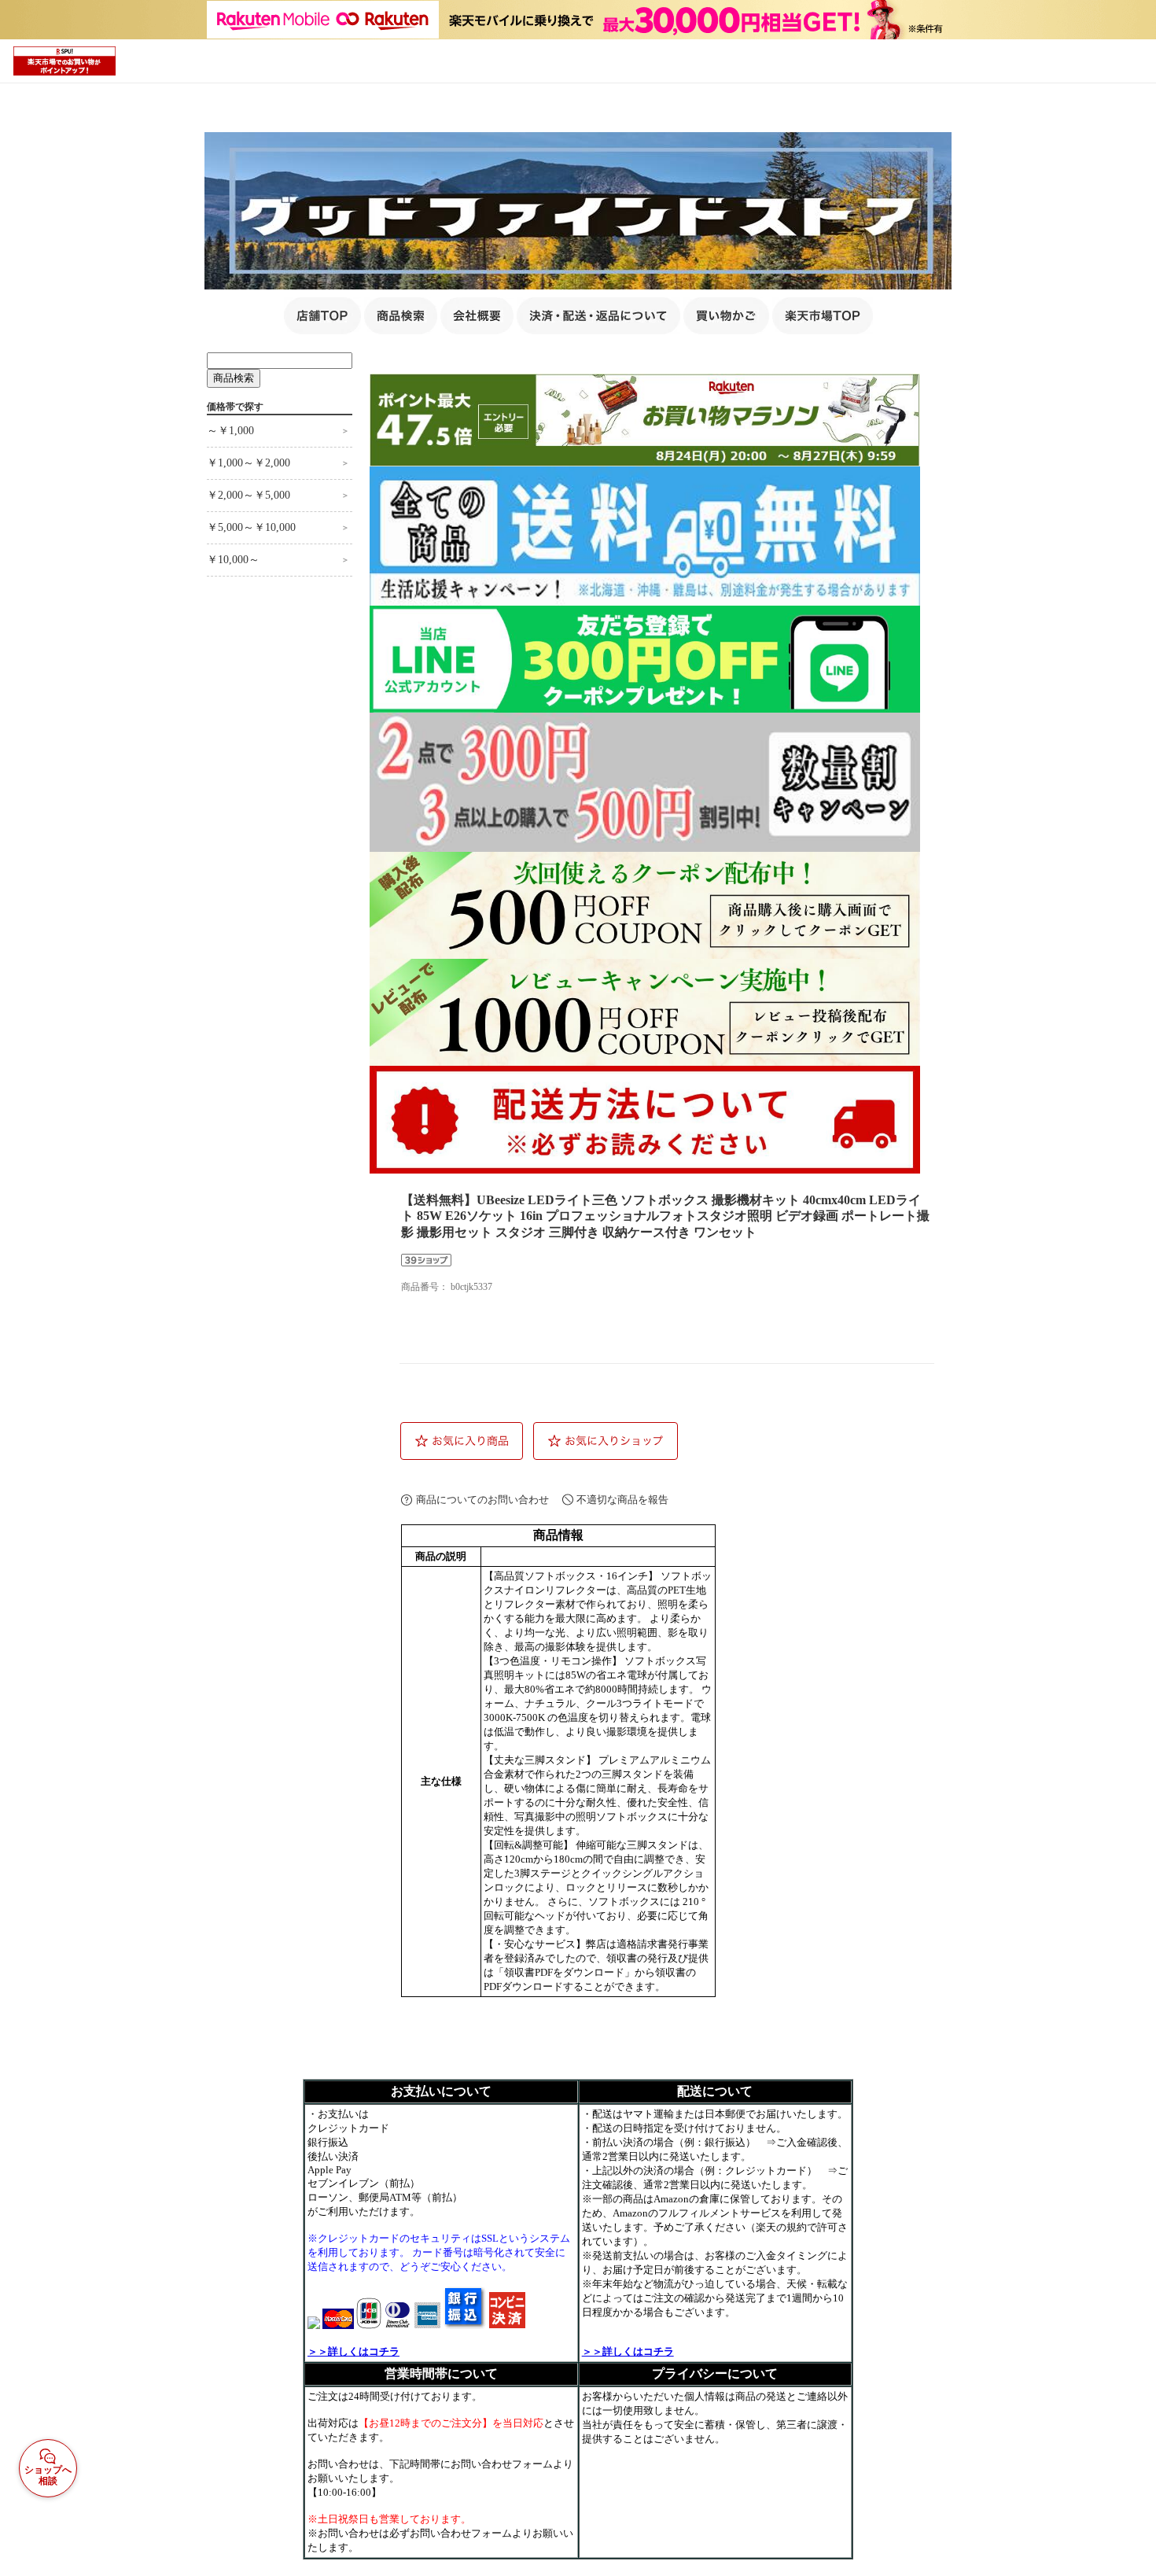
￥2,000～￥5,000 (249, 495)
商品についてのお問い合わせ (482, 1500)
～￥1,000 (230, 431)
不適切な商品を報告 (622, 1500)
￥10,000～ (233, 560)
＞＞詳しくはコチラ (353, 2351)
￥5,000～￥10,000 (251, 527)
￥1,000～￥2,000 (249, 463)
